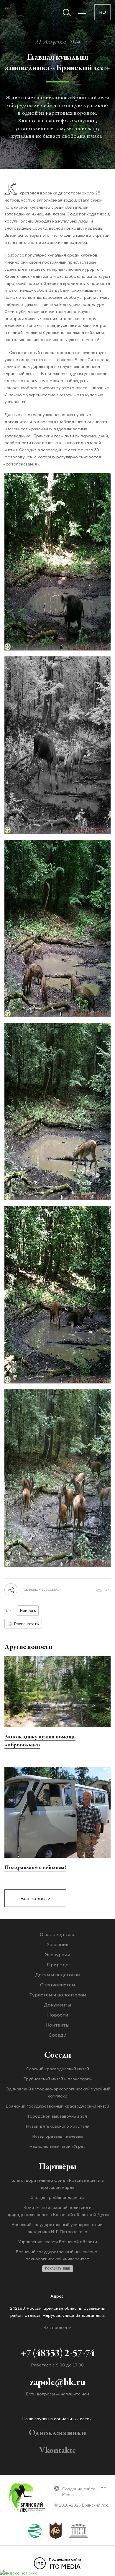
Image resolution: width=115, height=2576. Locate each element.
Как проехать (58, 2327)
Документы (57, 2005)
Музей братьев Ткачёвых (57, 2136)
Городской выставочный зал (57, 2116)
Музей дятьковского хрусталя (58, 2126)
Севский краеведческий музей (58, 2069)
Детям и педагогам (58, 1975)
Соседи (57, 2035)
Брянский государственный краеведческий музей (57, 2106)
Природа (58, 1965)
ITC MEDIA (65, 2564)
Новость (28, 1610)
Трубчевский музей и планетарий (57, 2079)
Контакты (58, 2025)
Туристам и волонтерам (58, 1995)
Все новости (35, 1898)
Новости (58, 2015)
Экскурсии (57, 1954)
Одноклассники (57, 2433)
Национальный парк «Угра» (57, 2146)
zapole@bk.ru (57, 2383)
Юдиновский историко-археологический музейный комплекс (57, 2092)
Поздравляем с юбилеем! (35, 1868)
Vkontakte (58, 2451)
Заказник (57, 1944)
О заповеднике (58, 1934)
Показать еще (58, 2268)
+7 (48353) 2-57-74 (58, 2354)
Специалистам (57, 1985)
